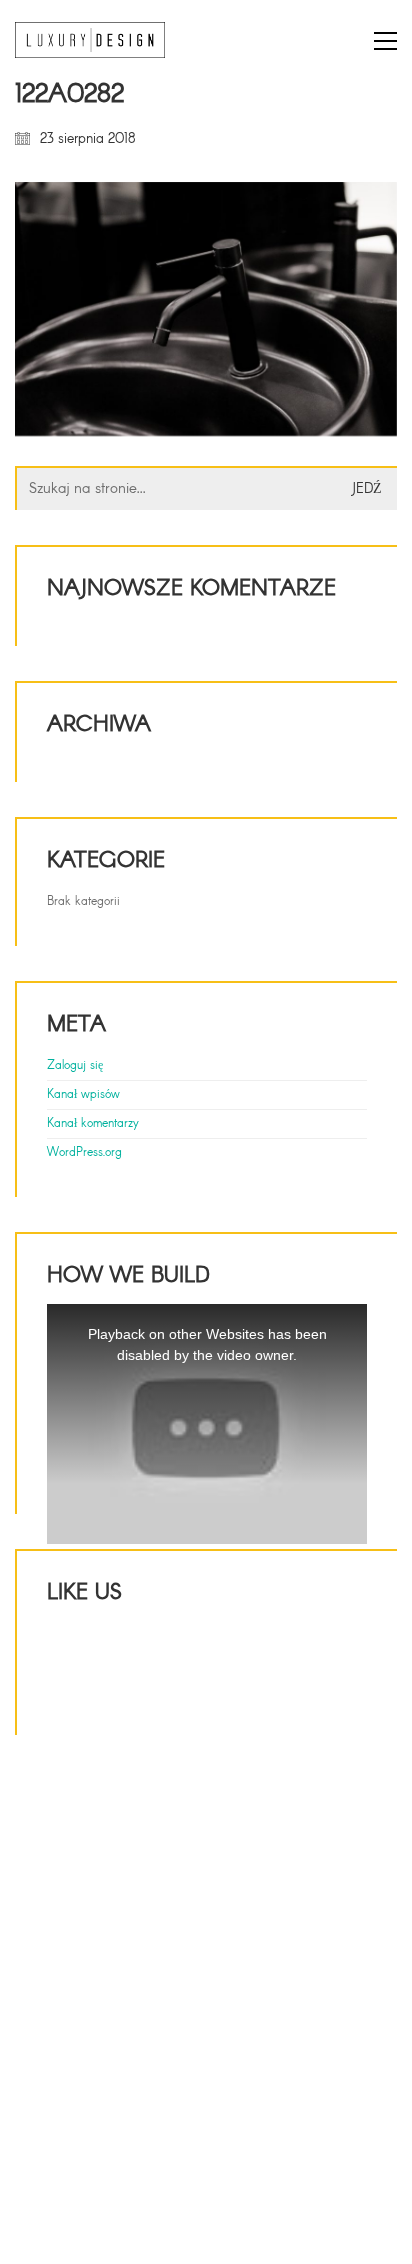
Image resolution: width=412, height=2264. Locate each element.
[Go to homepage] (90, 40)
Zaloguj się (75, 1066)
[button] (385, 41)
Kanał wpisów (83, 1095)
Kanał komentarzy (93, 1124)
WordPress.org (84, 1153)
